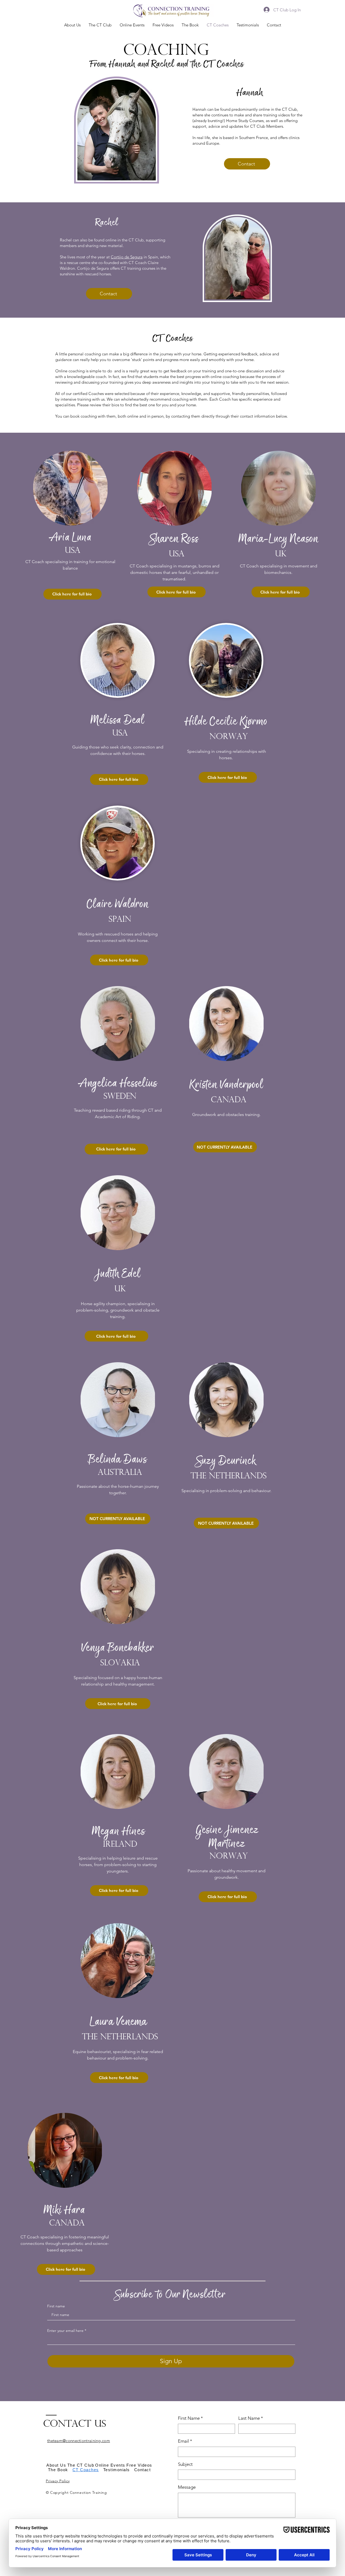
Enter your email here (65, 2331)
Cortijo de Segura (127, 257)
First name (56, 2306)
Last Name (251, 2418)
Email (185, 2441)
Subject (185, 2464)
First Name (190, 2418)
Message (187, 2487)
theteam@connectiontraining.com (79, 2441)
